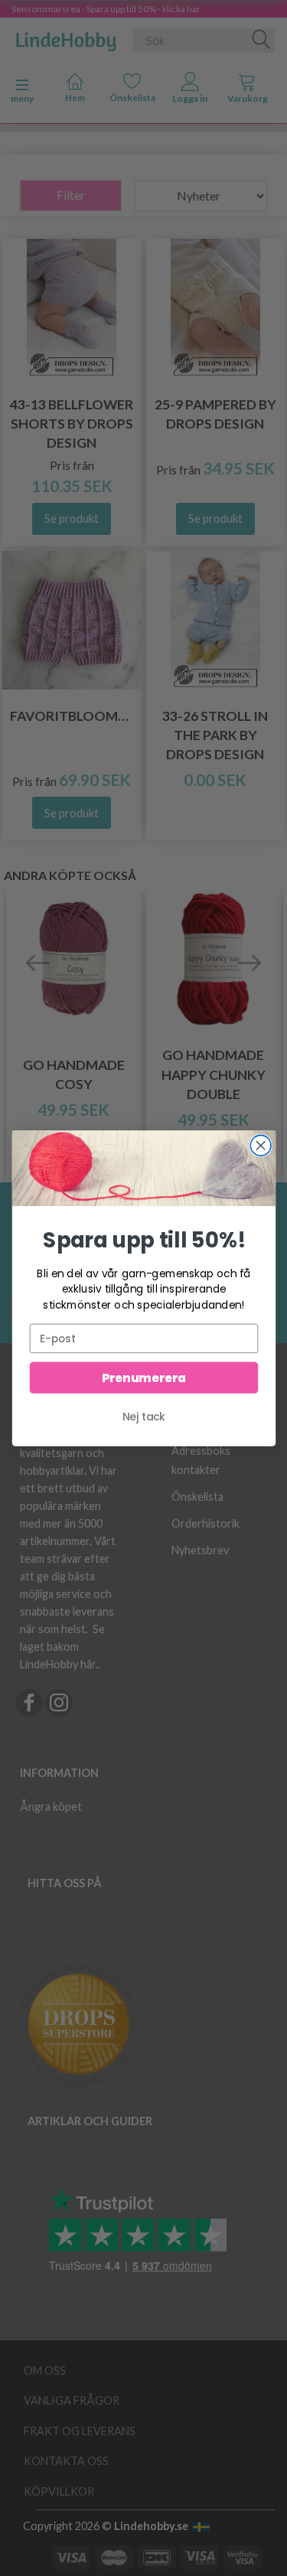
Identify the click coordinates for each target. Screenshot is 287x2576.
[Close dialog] (261, 1145)
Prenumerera (143, 1377)
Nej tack (144, 1416)
